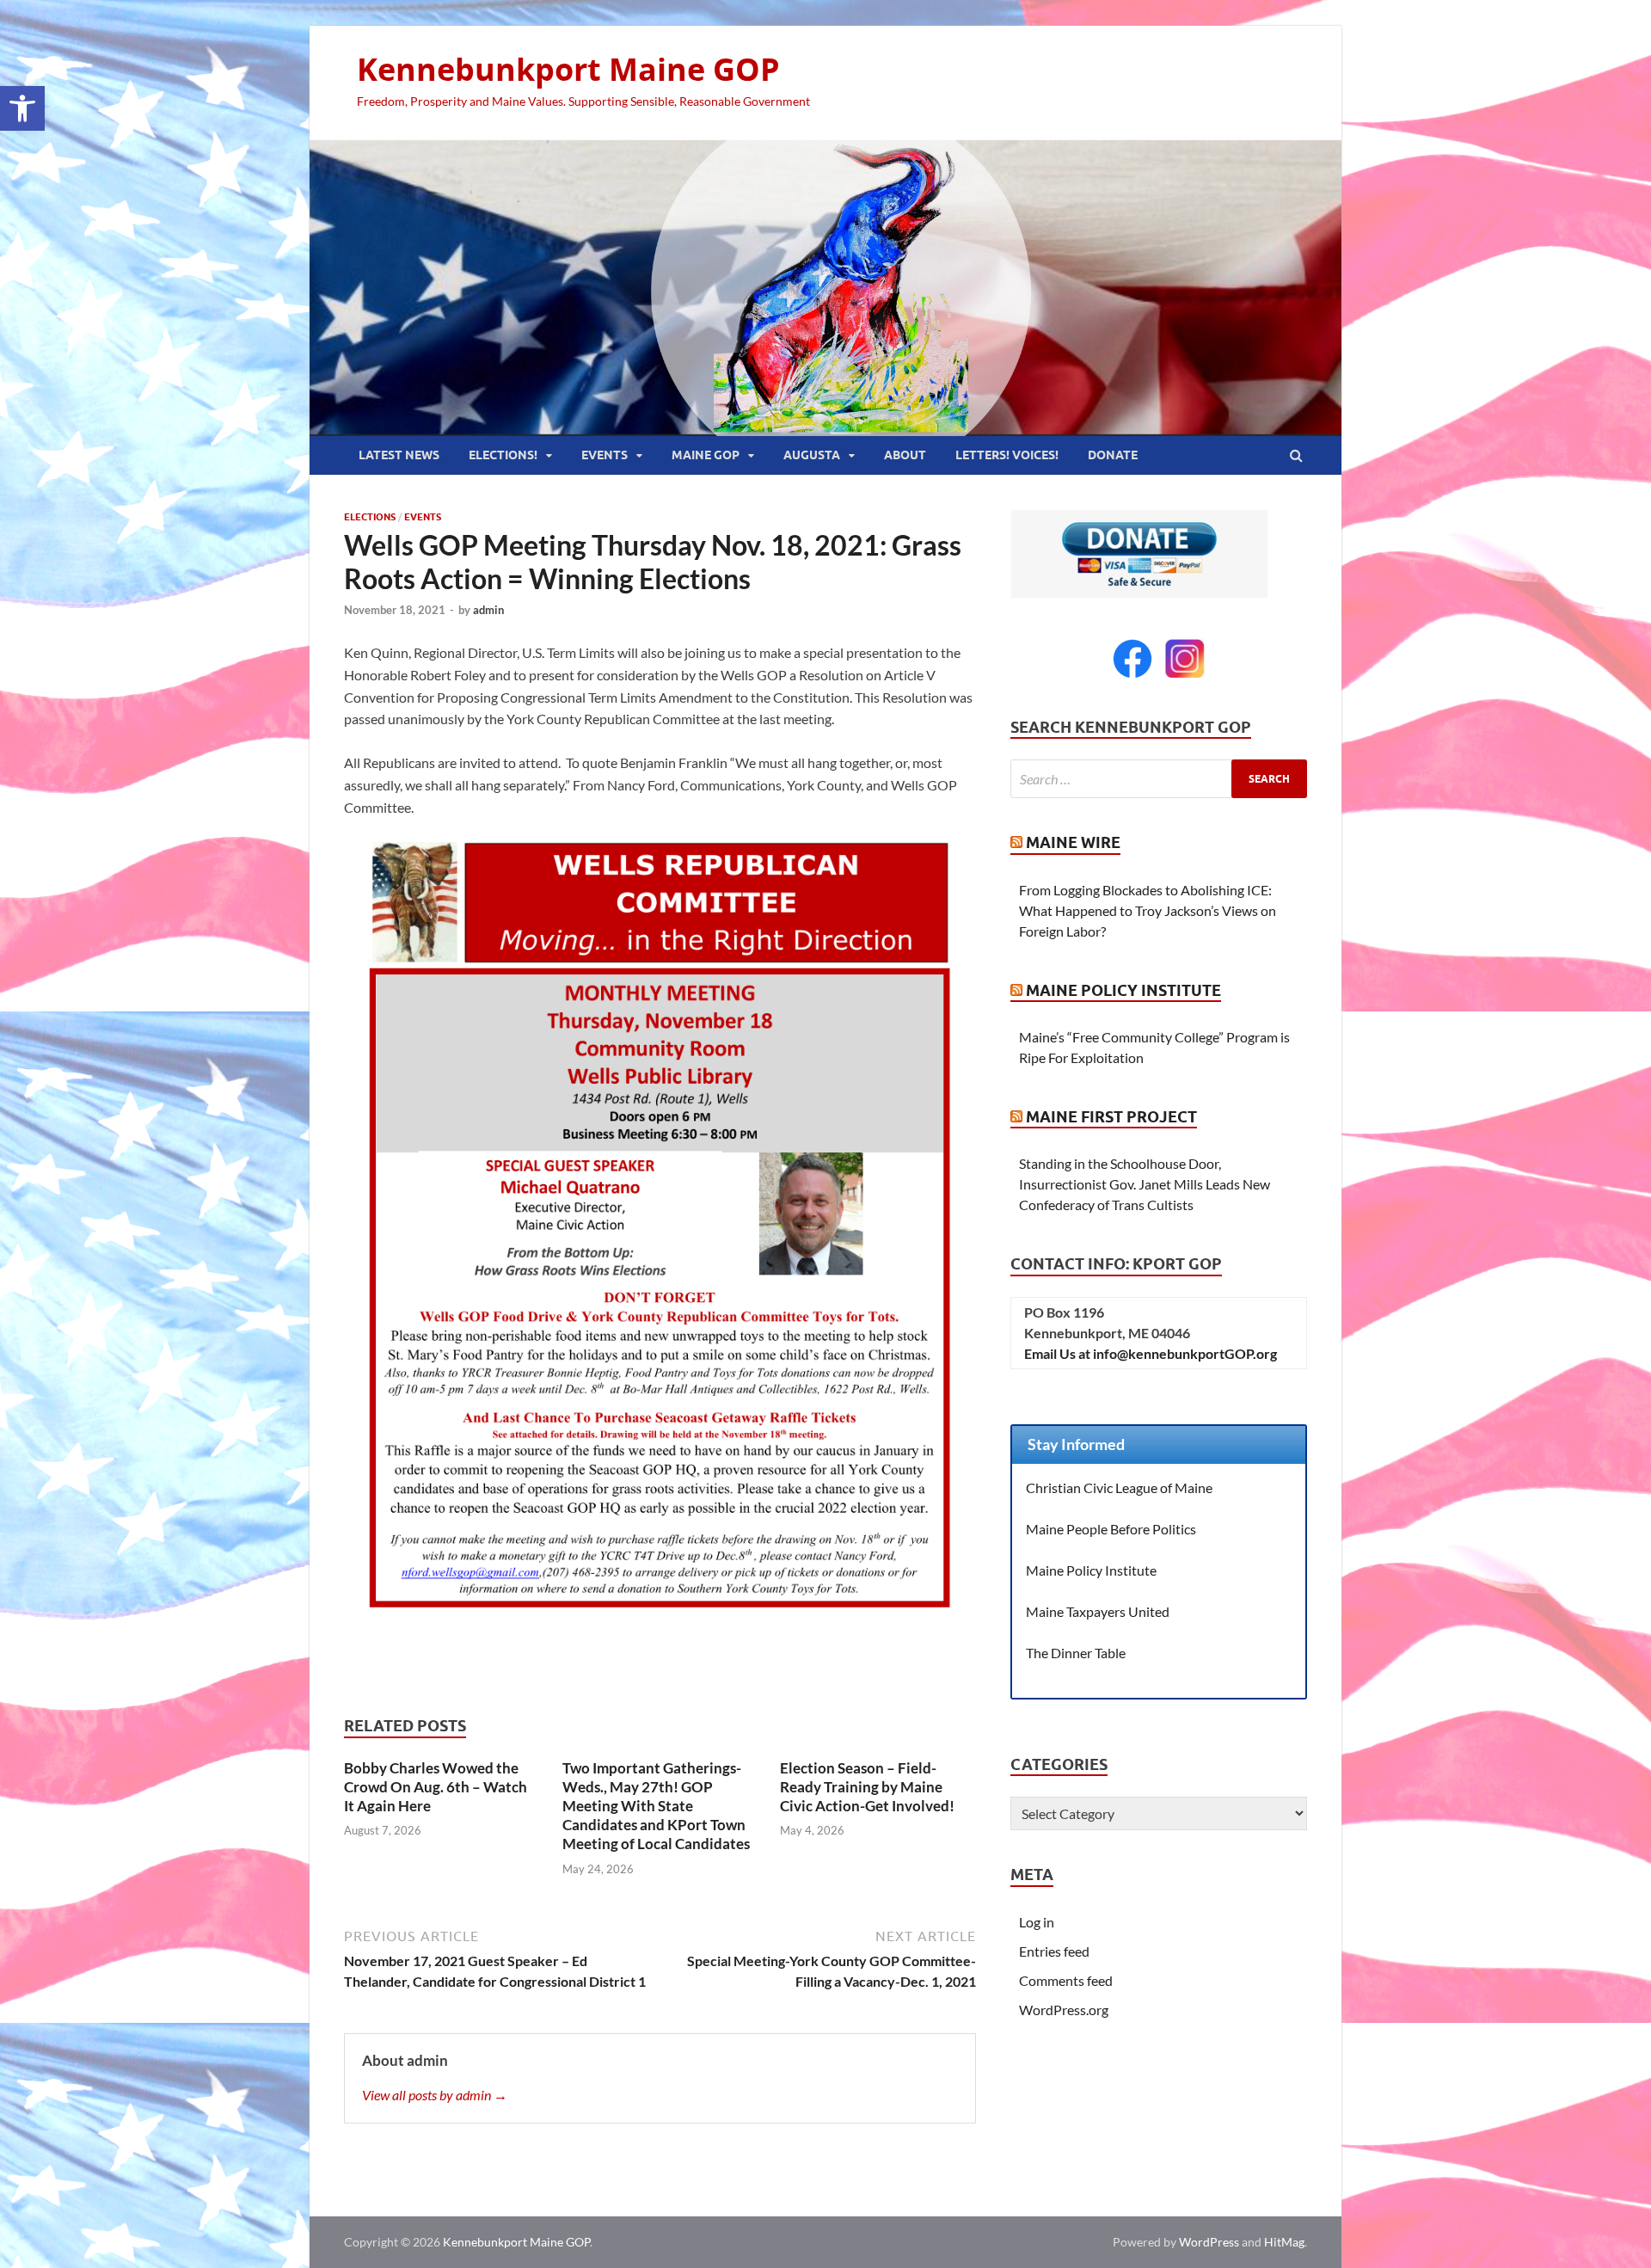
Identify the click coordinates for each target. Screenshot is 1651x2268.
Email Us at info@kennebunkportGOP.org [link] (1151, 1353)
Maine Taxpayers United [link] (1098, 1611)
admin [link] (488, 610)
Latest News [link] (399, 455)
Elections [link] (370, 517)
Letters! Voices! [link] (1007, 455)
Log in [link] (1037, 1922)
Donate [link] (1113, 455)
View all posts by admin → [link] (435, 2095)
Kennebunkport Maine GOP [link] (568, 69)
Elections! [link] (503, 455)
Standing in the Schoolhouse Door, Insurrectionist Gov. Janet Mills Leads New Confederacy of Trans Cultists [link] (1145, 1184)
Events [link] (605, 455)
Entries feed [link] (1054, 1951)
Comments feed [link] (1066, 1980)
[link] (22, 108)
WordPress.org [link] (1064, 2010)
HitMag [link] (1284, 2242)
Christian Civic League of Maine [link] (1119, 1487)
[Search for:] (1159, 779)
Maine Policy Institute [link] (1123, 990)
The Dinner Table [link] (1076, 1653)
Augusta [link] (812, 455)
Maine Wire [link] (1073, 842)
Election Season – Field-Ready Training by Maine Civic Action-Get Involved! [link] (867, 1787)
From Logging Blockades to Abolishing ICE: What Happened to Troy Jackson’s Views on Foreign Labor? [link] (1148, 910)
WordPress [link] (1209, 2242)
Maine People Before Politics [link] (1111, 1529)
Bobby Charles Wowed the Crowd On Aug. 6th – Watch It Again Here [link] (436, 1787)
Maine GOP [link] (706, 455)
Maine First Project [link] (1111, 1117)
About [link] (905, 455)
